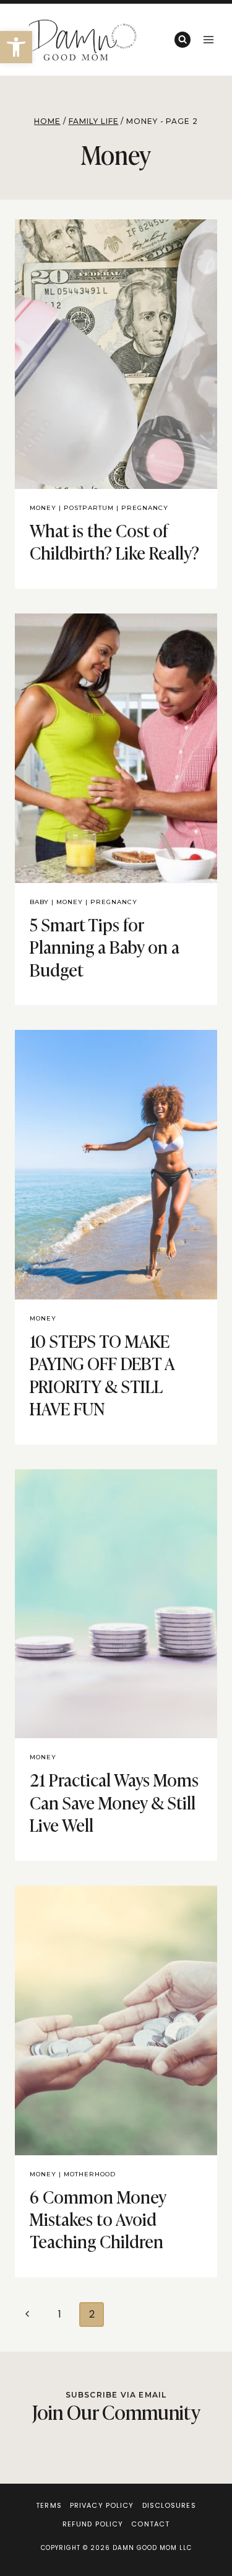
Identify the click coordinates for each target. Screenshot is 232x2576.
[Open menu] (208, 39)
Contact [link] (150, 2524)
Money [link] (43, 508)
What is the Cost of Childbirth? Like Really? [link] (114, 541)
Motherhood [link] (90, 2174)
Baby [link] (39, 902)
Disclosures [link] (169, 2505)
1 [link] (60, 2314)
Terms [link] (49, 2505)
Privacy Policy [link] (102, 2505)
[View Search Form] (183, 40)
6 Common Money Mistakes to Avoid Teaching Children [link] (98, 2218)
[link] (16, 47)
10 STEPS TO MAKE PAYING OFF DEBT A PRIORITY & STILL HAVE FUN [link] (102, 1374)
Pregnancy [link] (145, 508)
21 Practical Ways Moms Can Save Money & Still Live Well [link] (114, 1801)
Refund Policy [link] (93, 2524)
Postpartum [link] (89, 508)
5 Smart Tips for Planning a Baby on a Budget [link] (105, 946)
